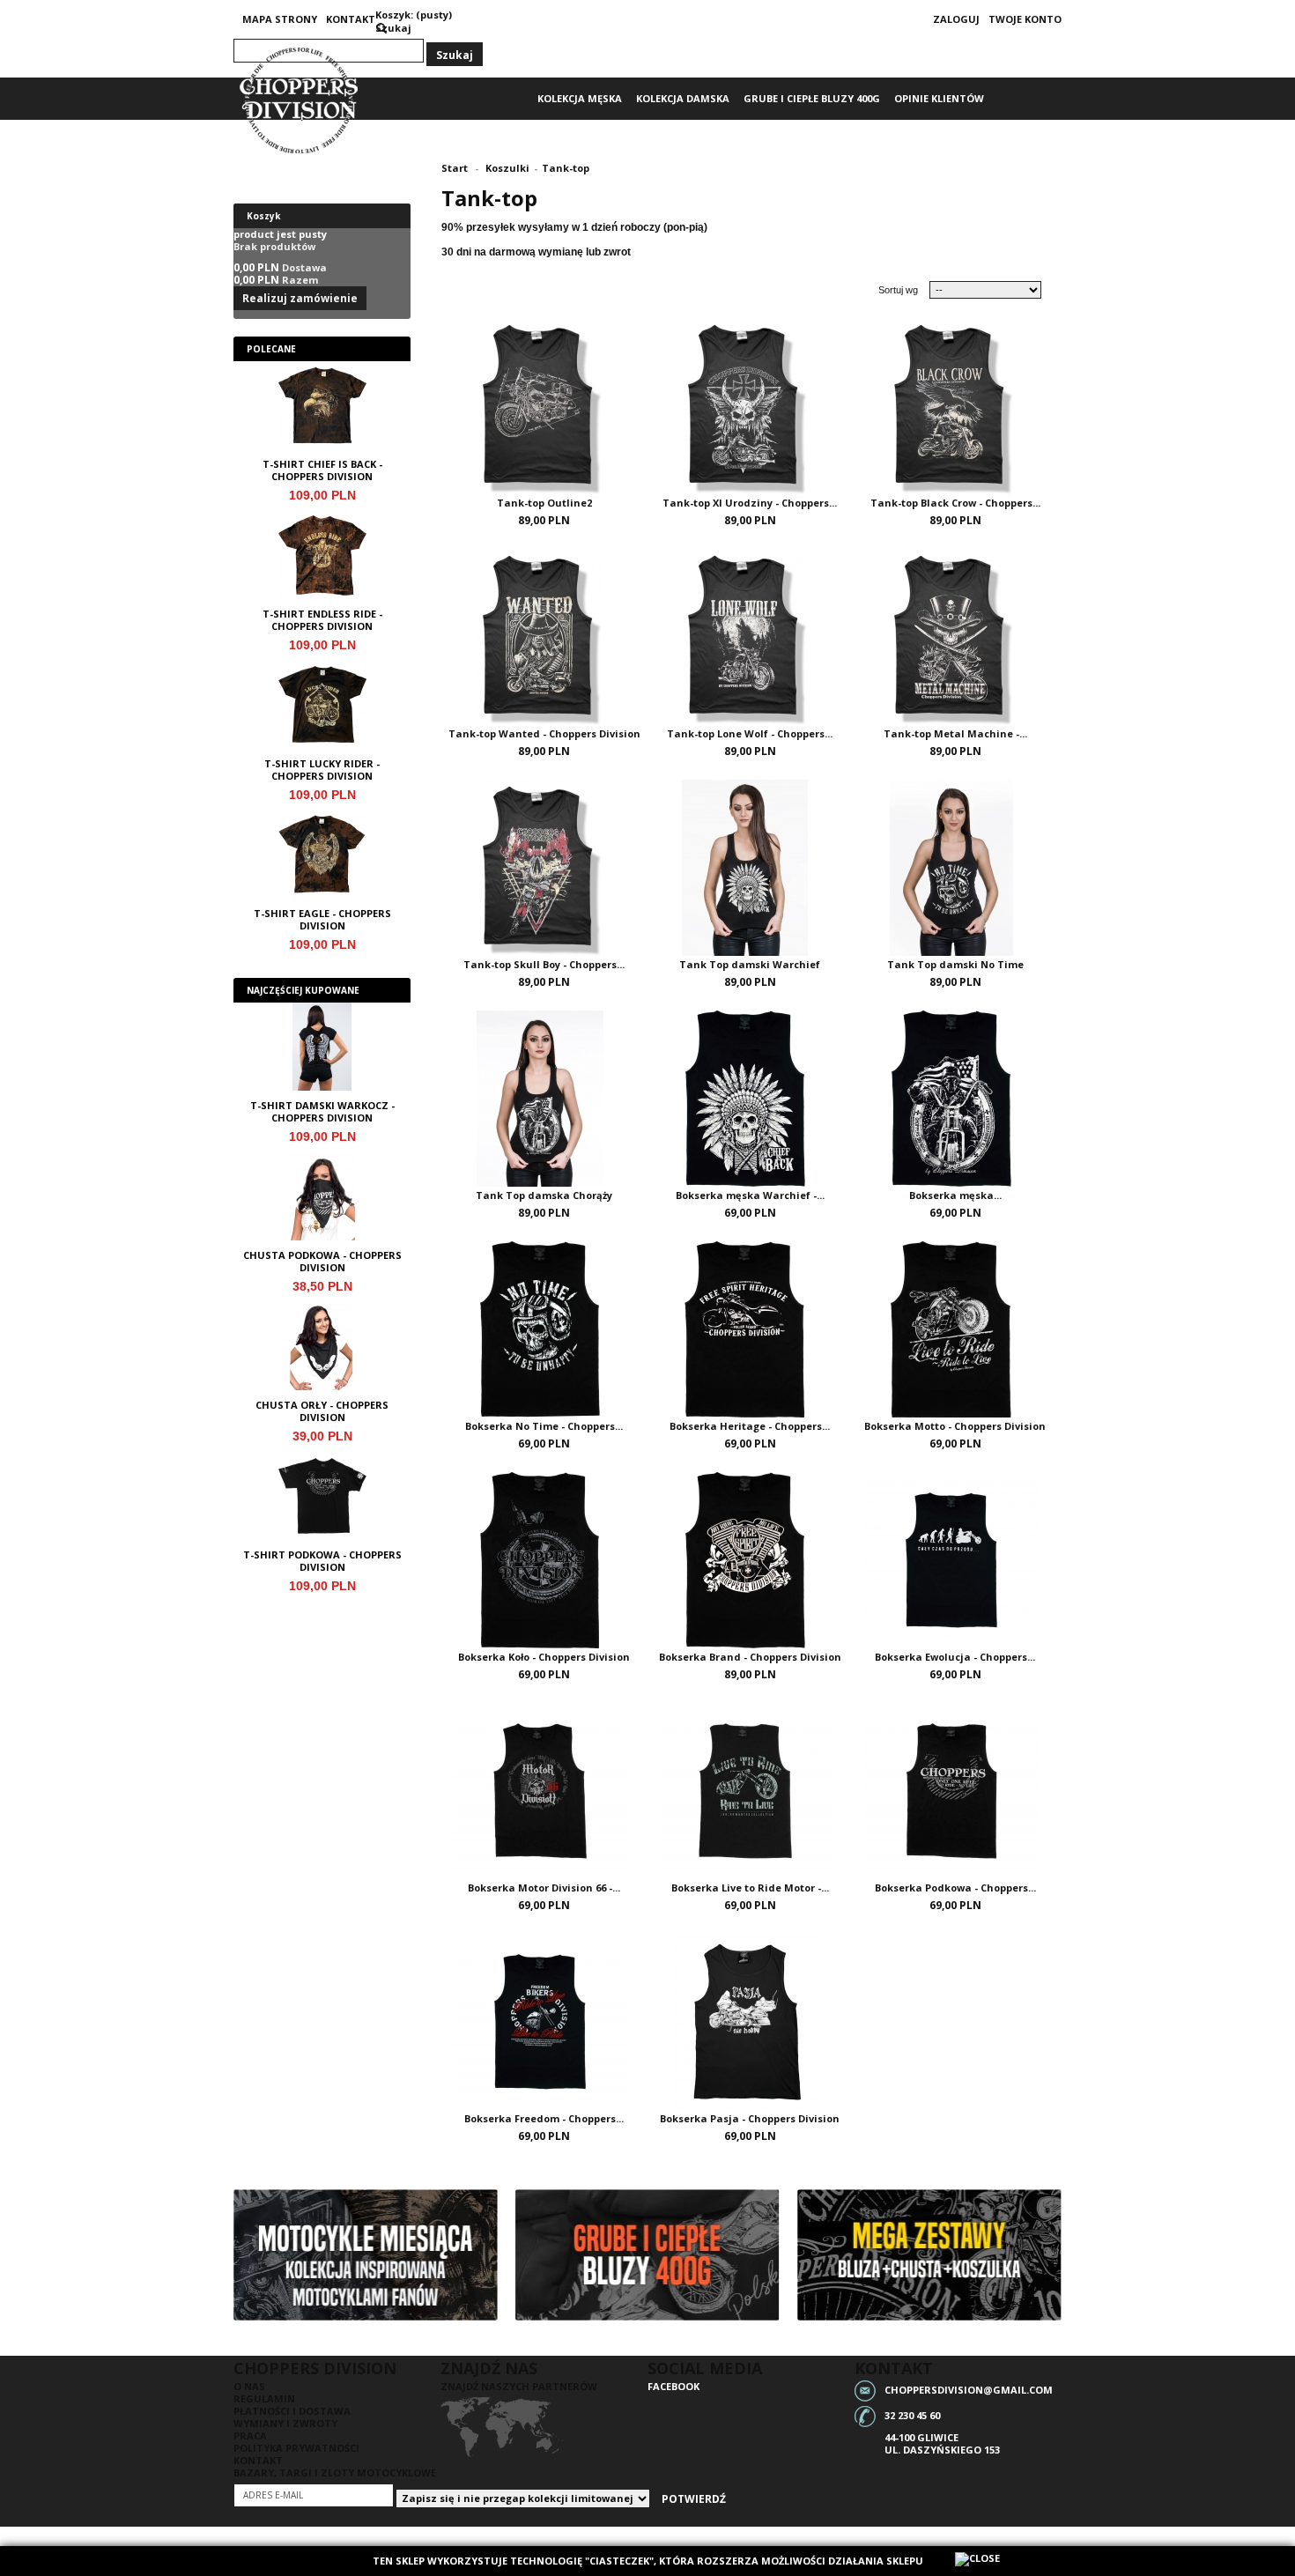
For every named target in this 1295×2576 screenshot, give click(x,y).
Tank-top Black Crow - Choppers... (955, 503)
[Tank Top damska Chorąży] (544, 1093)
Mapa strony (280, 19)
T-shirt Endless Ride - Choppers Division (322, 620)
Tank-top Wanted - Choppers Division (544, 733)
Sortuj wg (898, 290)
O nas (249, 2386)
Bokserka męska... (955, 1195)
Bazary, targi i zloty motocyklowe (335, 2472)
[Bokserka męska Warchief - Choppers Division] (749, 1093)
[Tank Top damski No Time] (955, 862)
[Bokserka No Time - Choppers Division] (544, 1324)
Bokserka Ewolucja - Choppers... (955, 1657)
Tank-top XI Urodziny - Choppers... (750, 503)
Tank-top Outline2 (544, 503)
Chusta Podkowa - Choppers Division (322, 1262)
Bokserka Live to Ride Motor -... (750, 1888)
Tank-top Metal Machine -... (955, 733)
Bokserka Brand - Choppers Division (750, 1657)
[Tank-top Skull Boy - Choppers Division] (544, 862)
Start (455, 168)
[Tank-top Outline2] (544, 401)
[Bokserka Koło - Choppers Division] (544, 1555)
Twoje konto (1025, 19)
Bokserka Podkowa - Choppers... (955, 1888)
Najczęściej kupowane (303, 990)
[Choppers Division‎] (300, 101)
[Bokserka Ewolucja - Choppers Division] (955, 1555)
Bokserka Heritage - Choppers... (750, 1426)
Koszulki (507, 168)
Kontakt (351, 19)
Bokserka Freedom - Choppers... (544, 2118)
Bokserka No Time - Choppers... (544, 1426)
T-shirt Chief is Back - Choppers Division (322, 470)
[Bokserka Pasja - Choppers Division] (749, 2017)
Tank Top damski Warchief (750, 964)
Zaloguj (956, 19)
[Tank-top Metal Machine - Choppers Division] (955, 632)
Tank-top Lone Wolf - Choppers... (750, 733)
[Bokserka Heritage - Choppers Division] (749, 1324)
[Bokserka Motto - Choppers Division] (955, 1324)
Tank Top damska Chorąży (544, 1195)
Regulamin (264, 2398)
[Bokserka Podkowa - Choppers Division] (955, 1786)
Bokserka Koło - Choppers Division (544, 1657)
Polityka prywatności (296, 2448)
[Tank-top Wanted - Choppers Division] (544, 632)
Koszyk (263, 216)
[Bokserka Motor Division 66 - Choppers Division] (544, 1786)
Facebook (673, 2386)
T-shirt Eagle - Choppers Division (322, 920)
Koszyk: (394, 15)
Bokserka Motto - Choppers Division (955, 1426)
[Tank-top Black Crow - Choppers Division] (955, 401)
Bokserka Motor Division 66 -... (544, 1888)
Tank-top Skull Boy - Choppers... (544, 964)
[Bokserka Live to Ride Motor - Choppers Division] (749, 1786)
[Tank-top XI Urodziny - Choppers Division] (749, 401)
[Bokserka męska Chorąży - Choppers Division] (955, 1093)
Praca (250, 2435)
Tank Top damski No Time (955, 964)
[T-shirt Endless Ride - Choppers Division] (322, 559)
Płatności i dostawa (292, 2411)
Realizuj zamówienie (300, 298)
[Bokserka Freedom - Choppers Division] (544, 2017)
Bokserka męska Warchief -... (750, 1195)
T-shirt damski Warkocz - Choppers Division (322, 1112)
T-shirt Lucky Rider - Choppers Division (322, 770)
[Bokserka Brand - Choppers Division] (749, 1555)
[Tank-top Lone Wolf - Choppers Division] (749, 632)
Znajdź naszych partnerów (519, 2386)
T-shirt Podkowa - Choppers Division (322, 1561)
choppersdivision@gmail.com (969, 2389)
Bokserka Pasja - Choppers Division (750, 2118)
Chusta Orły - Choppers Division (322, 1411)
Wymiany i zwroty (285, 2423)
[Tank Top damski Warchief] (749, 862)
